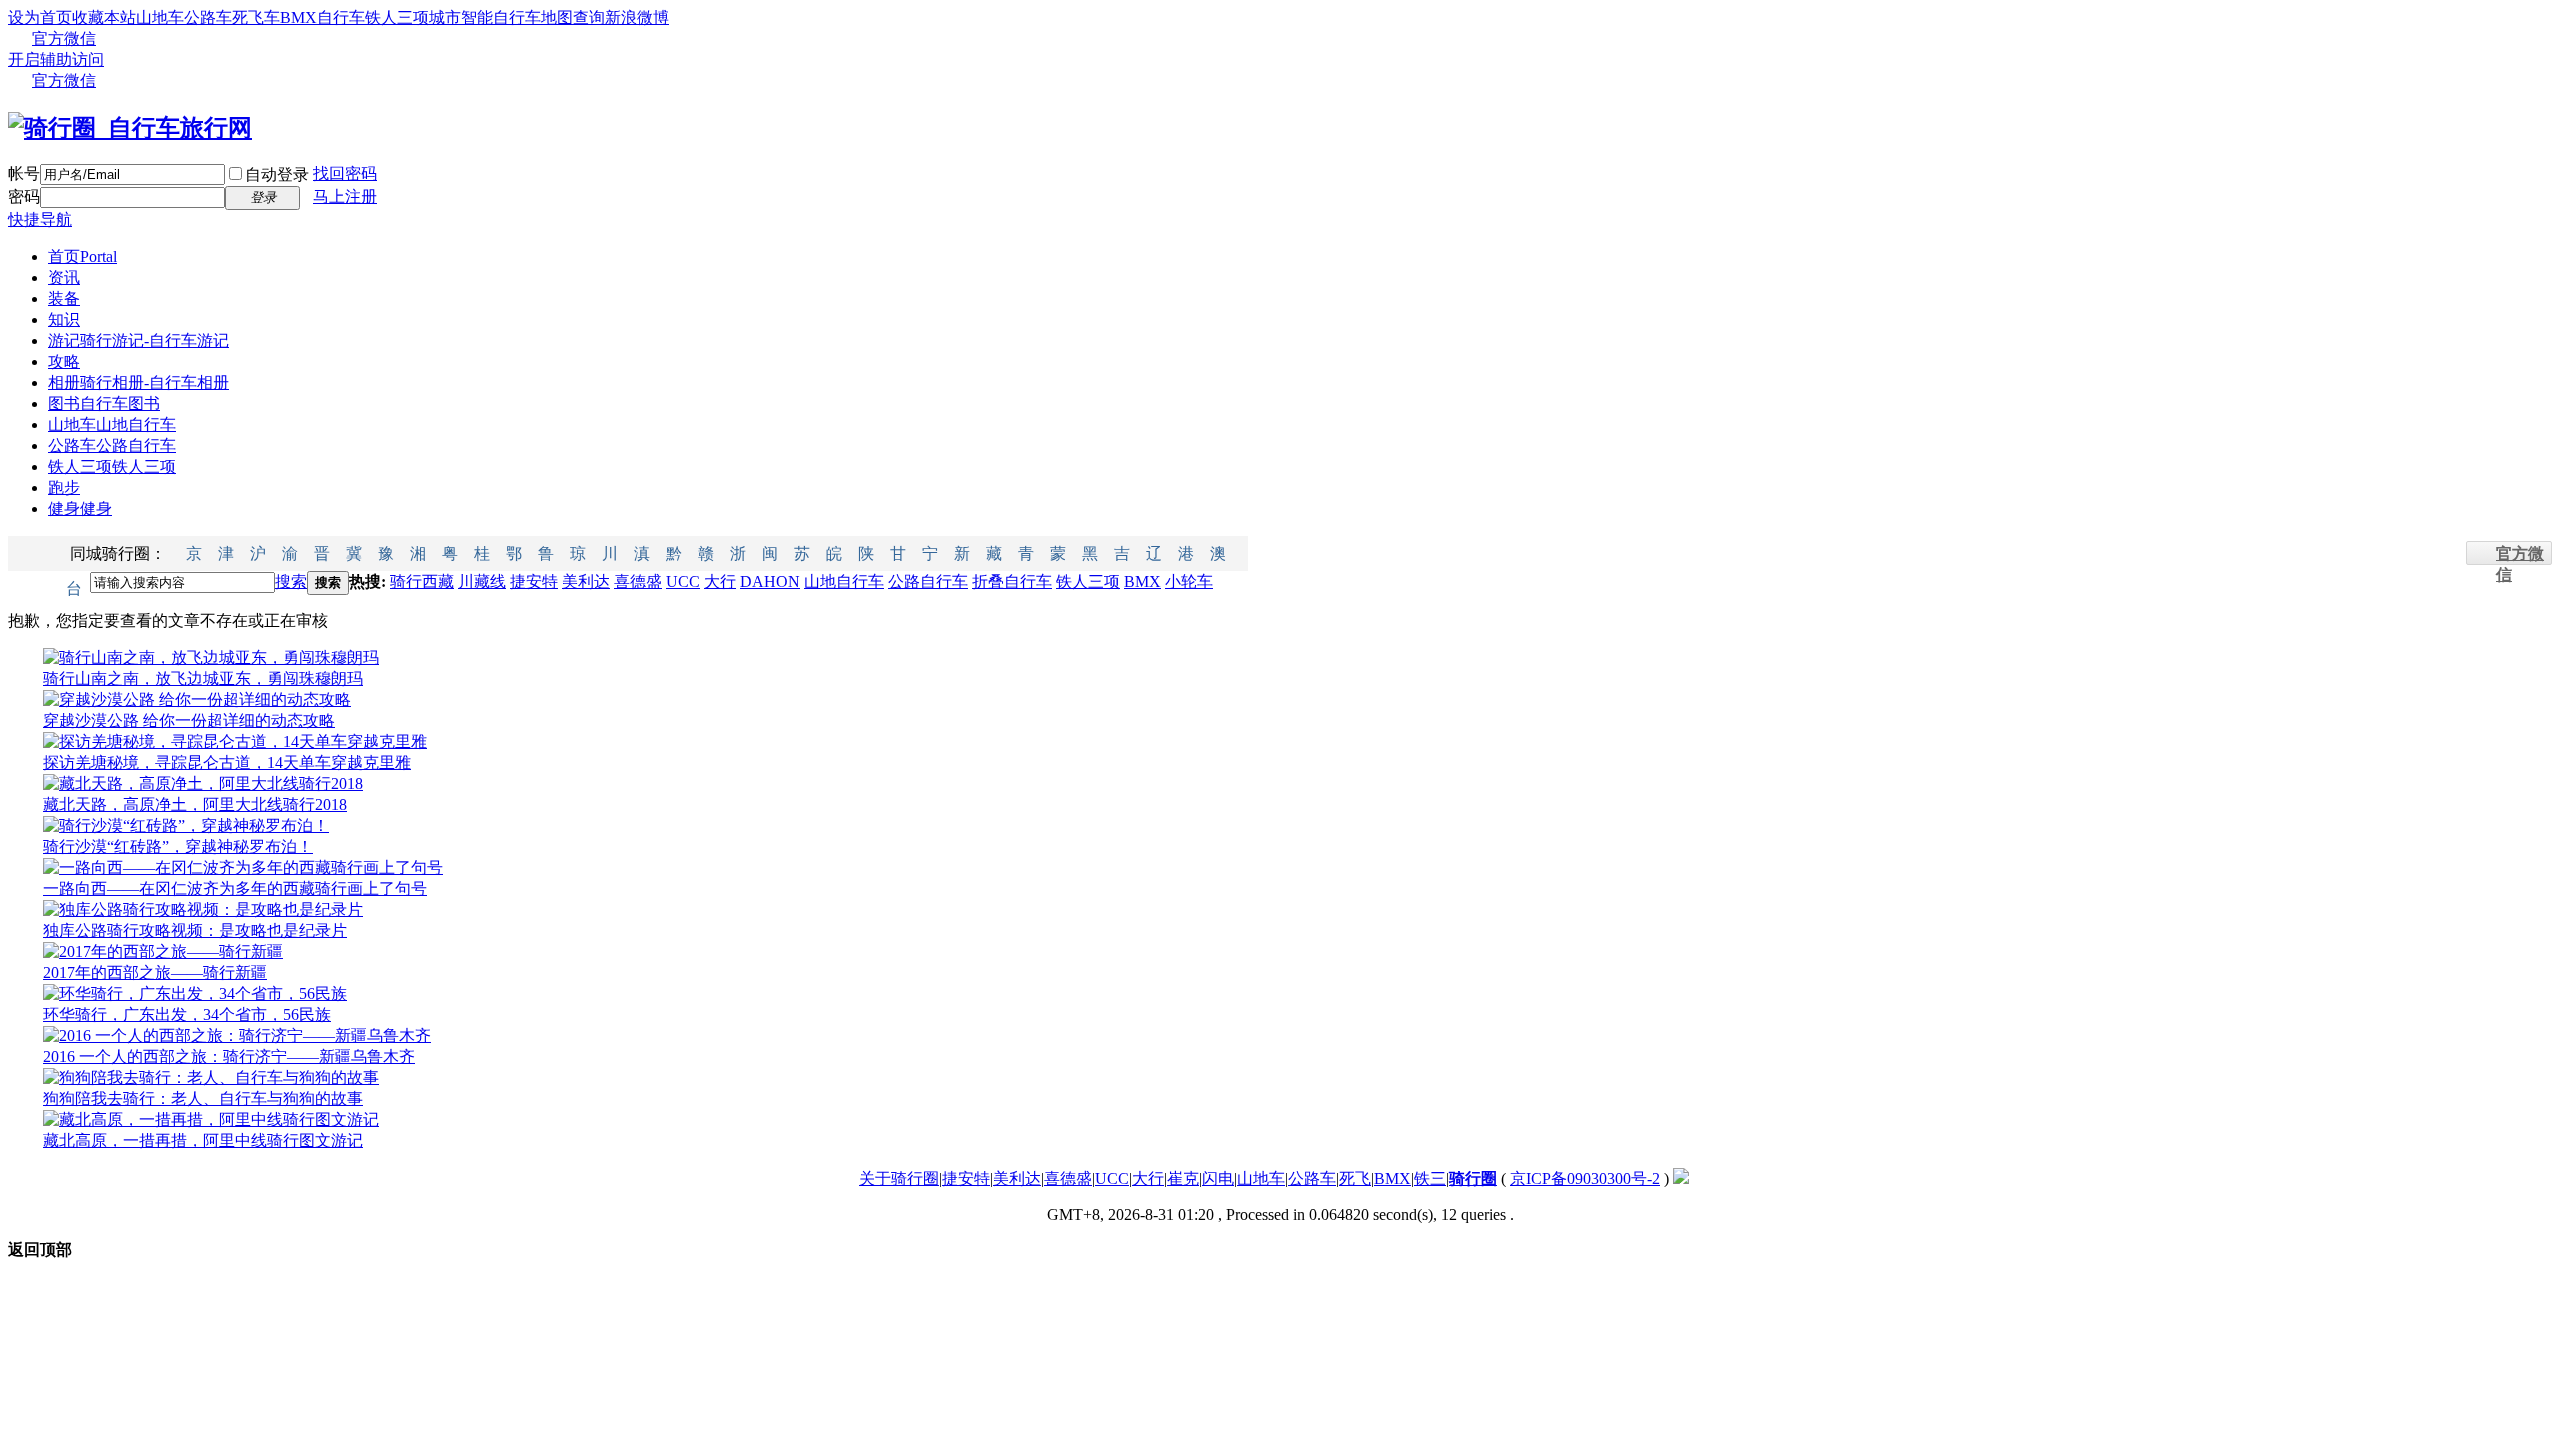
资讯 (64, 277)
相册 (138, 382)
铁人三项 (397, 17)
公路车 (208, 17)
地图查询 (573, 17)
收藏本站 (104, 17)
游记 (138, 340)
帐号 (24, 173)
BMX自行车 (322, 17)
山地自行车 (844, 581)
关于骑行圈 (899, 1178)
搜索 (291, 581)
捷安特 (534, 581)
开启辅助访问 (56, 59)
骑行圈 (1473, 1178)
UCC (683, 581)
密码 (24, 196)
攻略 (64, 361)
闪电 (1218, 1178)
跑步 (64, 487)
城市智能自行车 (485, 17)
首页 (82, 256)
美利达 (586, 581)
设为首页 (40, 17)
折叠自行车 (1012, 581)
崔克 (1183, 1178)
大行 (720, 581)
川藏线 (482, 581)
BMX (1142, 581)
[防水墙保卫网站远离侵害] (1681, 1178)
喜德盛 (638, 581)
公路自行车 (928, 581)
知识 (64, 319)
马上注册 (345, 196)
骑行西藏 (422, 581)
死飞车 (256, 17)
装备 (64, 298)
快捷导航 (40, 219)
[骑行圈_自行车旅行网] (130, 128)
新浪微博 (637, 17)
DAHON (770, 581)
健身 (80, 508)
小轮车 (1189, 581)
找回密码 (345, 173)
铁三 (1430, 1178)
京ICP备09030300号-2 (1585, 1178)
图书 (104, 403)
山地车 (160, 17)
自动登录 (277, 174)
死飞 (1355, 1178)
